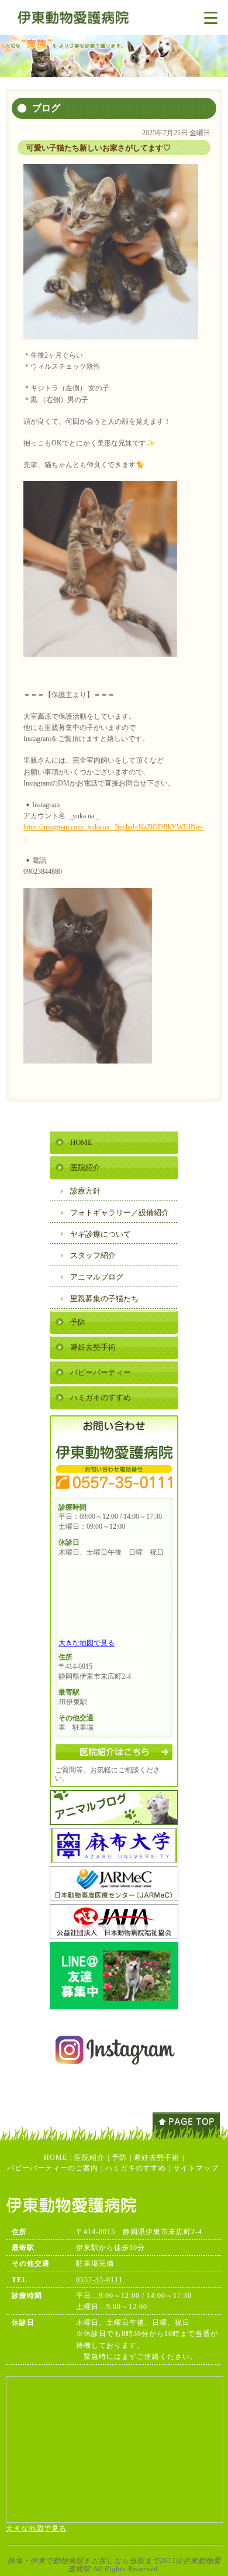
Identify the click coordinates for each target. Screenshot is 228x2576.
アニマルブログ (97, 1277)
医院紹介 (85, 1167)
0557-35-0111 (99, 2280)
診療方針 (85, 1191)
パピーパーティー (101, 1372)
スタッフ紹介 (93, 1255)
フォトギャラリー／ (120, 1212)
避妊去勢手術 (93, 1347)
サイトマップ (196, 2168)
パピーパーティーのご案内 (53, 2168)
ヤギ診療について (101, 1234)
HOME (81, 1142)
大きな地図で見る (87, 1643)
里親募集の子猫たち (104, 1299)
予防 (78, 1322)
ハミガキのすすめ (101, 1397)
